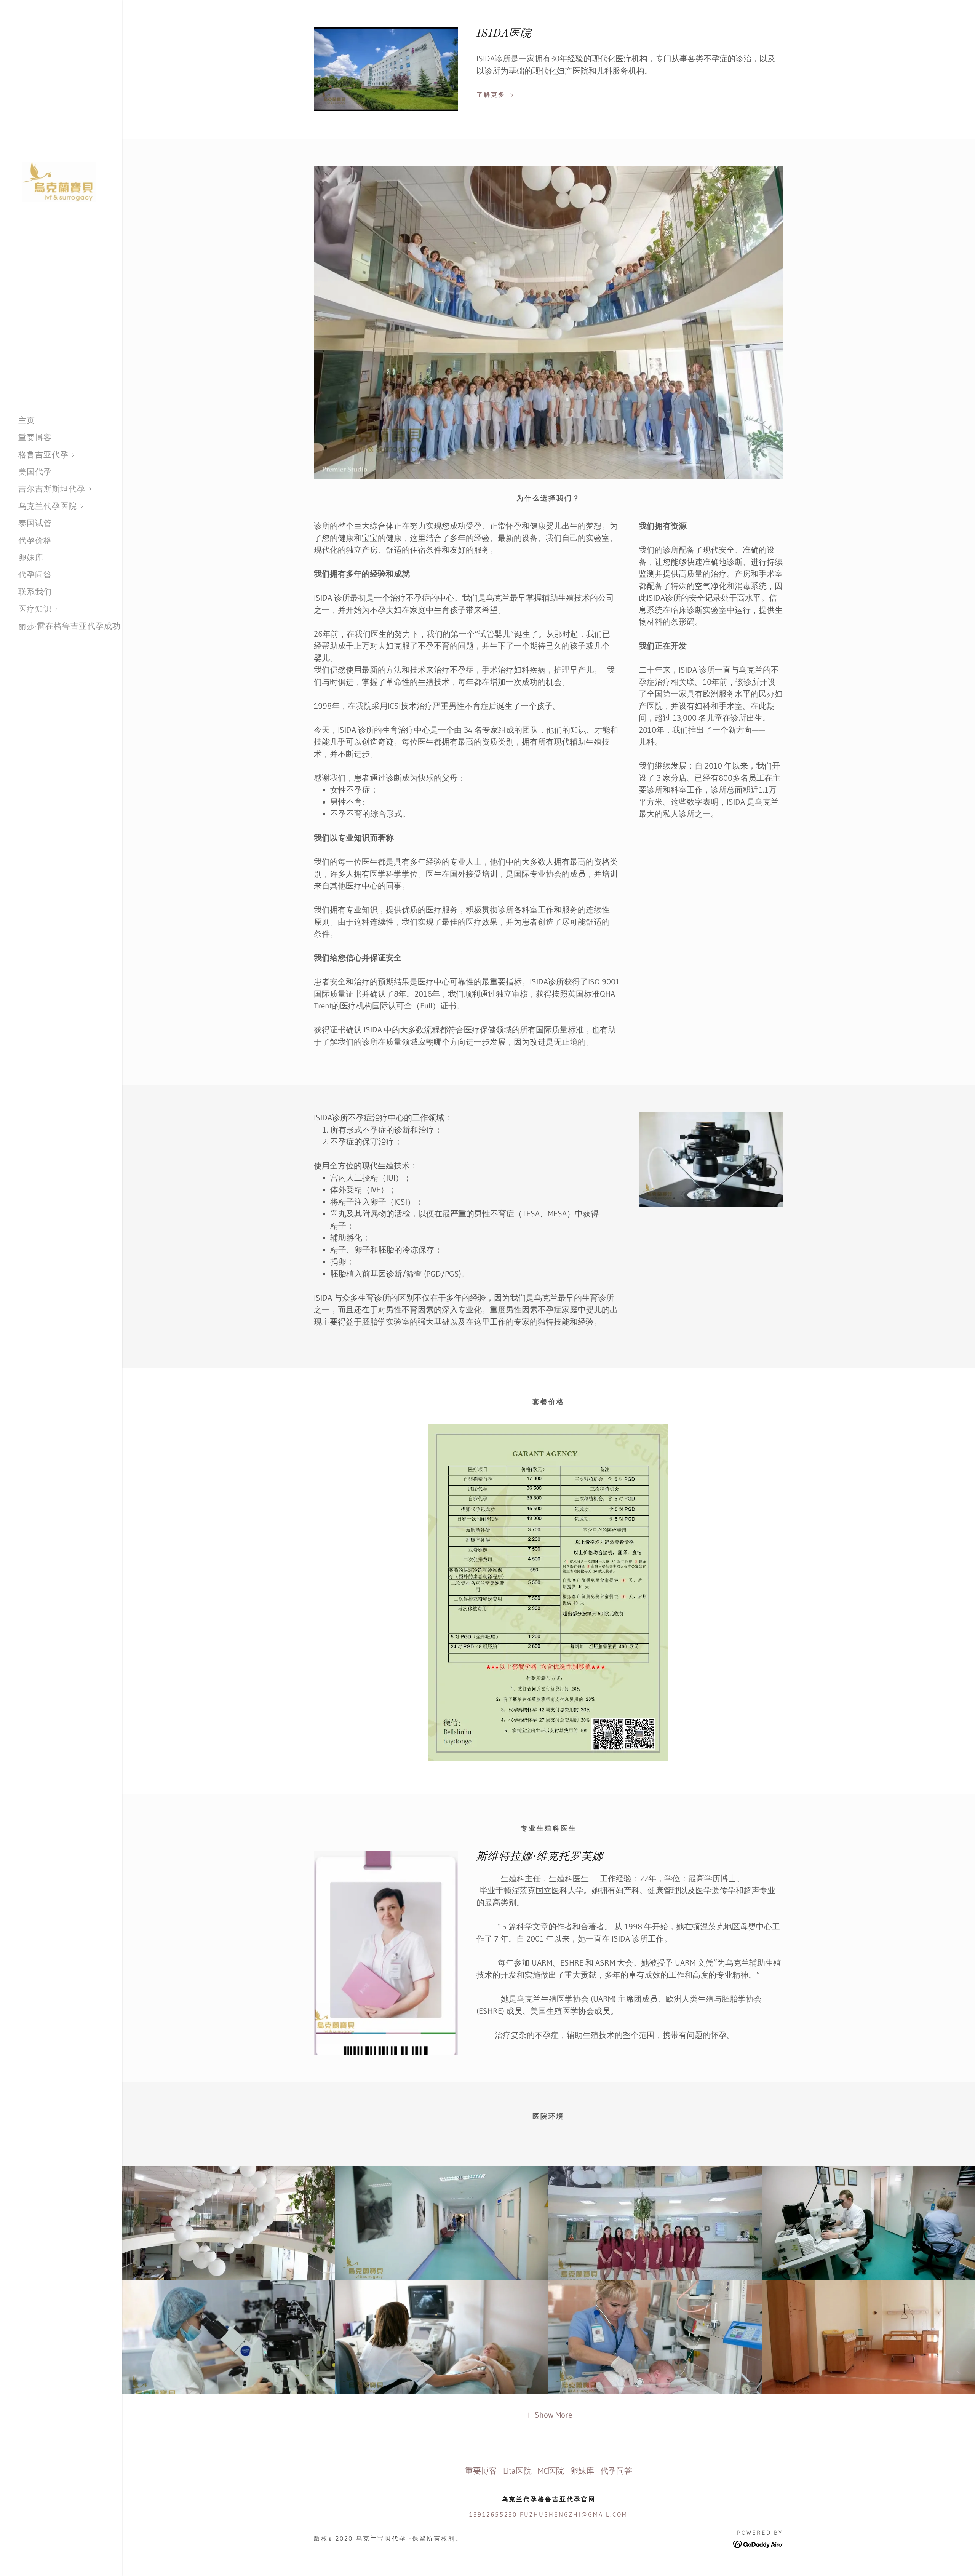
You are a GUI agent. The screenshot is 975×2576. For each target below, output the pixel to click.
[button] (70, 455)
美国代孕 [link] (35, 472)
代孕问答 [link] (35, 575)
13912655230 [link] (493, 2514)
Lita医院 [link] (517, 2471)
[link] (61, 181)
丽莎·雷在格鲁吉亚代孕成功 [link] (70, 626)
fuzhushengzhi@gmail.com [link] (574, 2514)
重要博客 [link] (35, 438)
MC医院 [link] (551, 2471)
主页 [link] (27, 420)
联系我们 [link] (35, 592)
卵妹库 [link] (31, 558)
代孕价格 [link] (35, 540)
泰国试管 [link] (35, 523)
